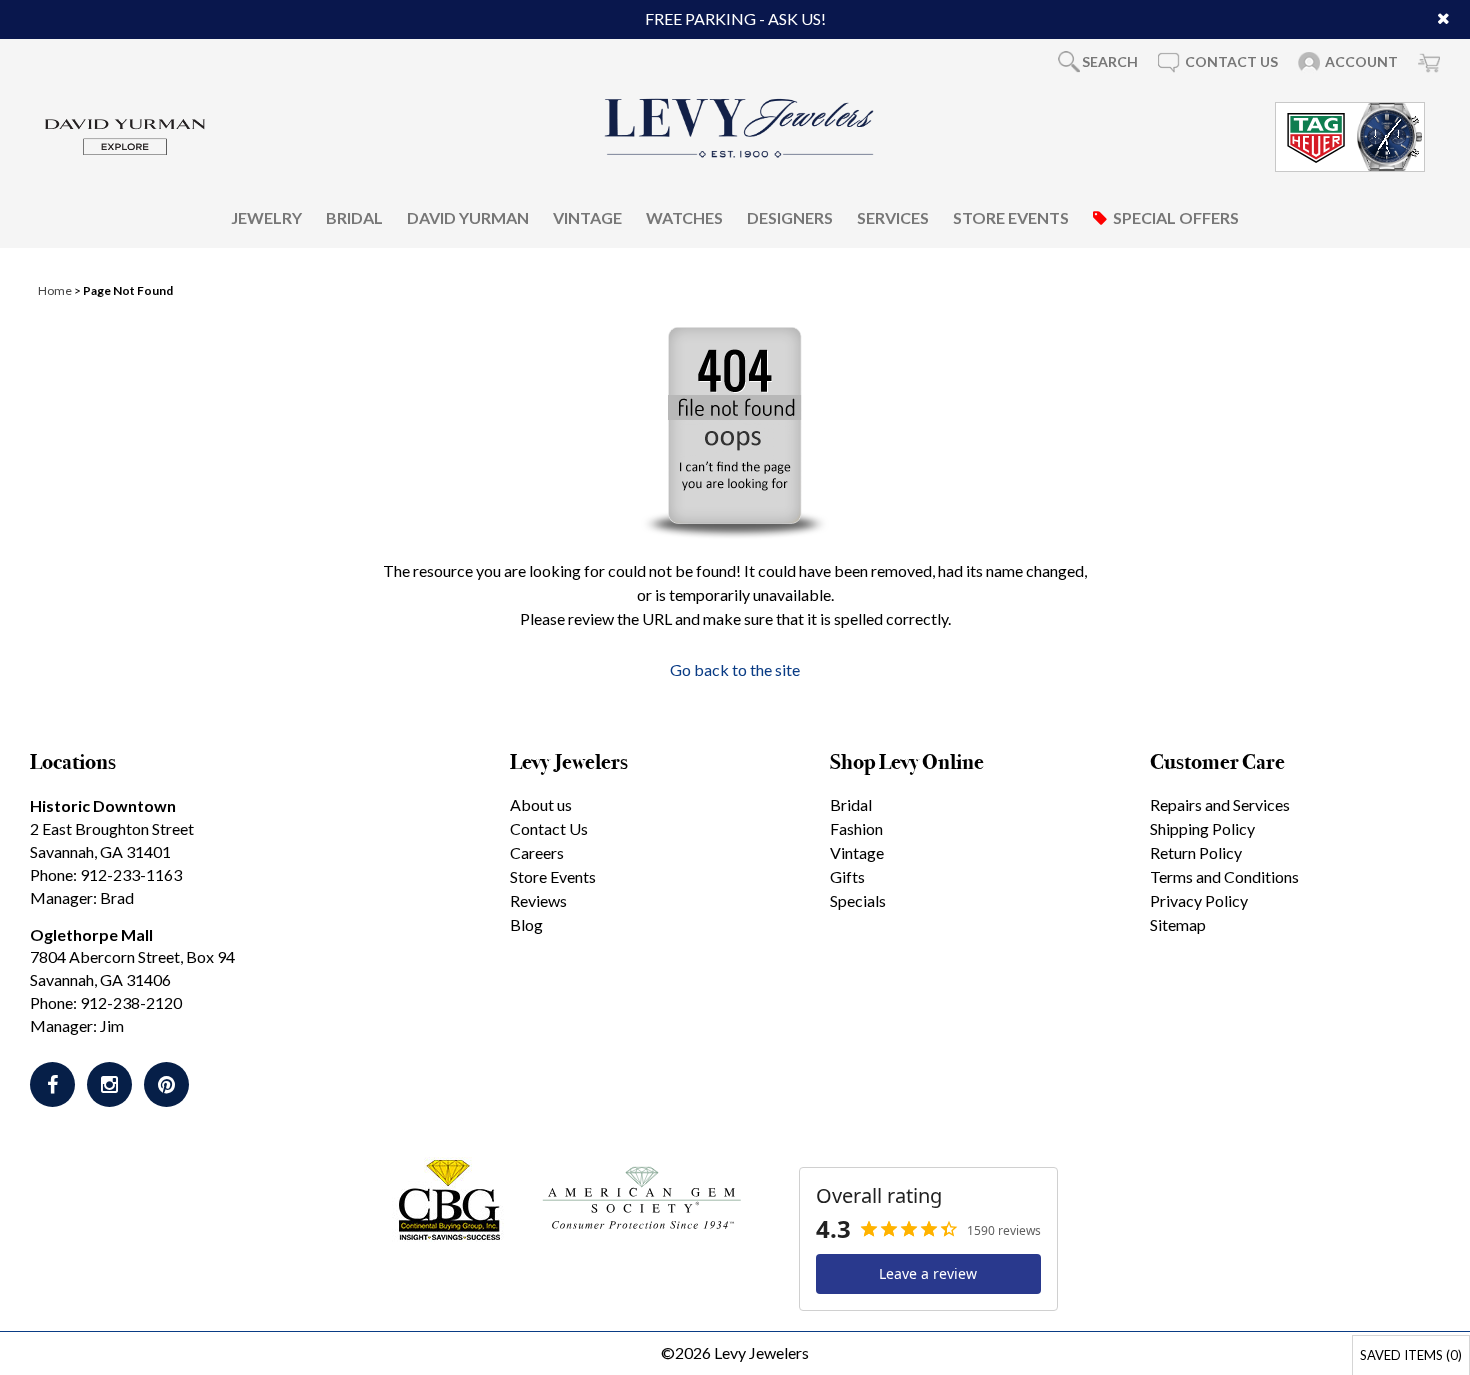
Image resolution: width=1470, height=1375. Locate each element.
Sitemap (1178, 924)
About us (541, 804)
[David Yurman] (125, 134)
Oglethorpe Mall (91, 934)
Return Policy (1196, 852)
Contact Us (549, 828)
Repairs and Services (1220, 804)
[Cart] (1429, 62)
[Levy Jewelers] (740, 128)
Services (893, 216)
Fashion (856, 828)
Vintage (587, 216)
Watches (684, 216)
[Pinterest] (166, 1084)
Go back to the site (735, 669)
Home (55, 290)
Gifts (847, 876)
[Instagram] (109, 1084)
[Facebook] (52, 1084)
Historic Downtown (103, 805)
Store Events (1011, 216)
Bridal (354, 216)
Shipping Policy (1202, 828)
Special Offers (1176, 216)
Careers (537, 852)
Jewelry (266, 216)
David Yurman (468, 216)
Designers (790, 216)
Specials (858, 900)
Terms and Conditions (1224, 876)
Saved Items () (1411, 1355)
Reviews (538, 900)
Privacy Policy (1199, 900)
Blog (526, 924)
